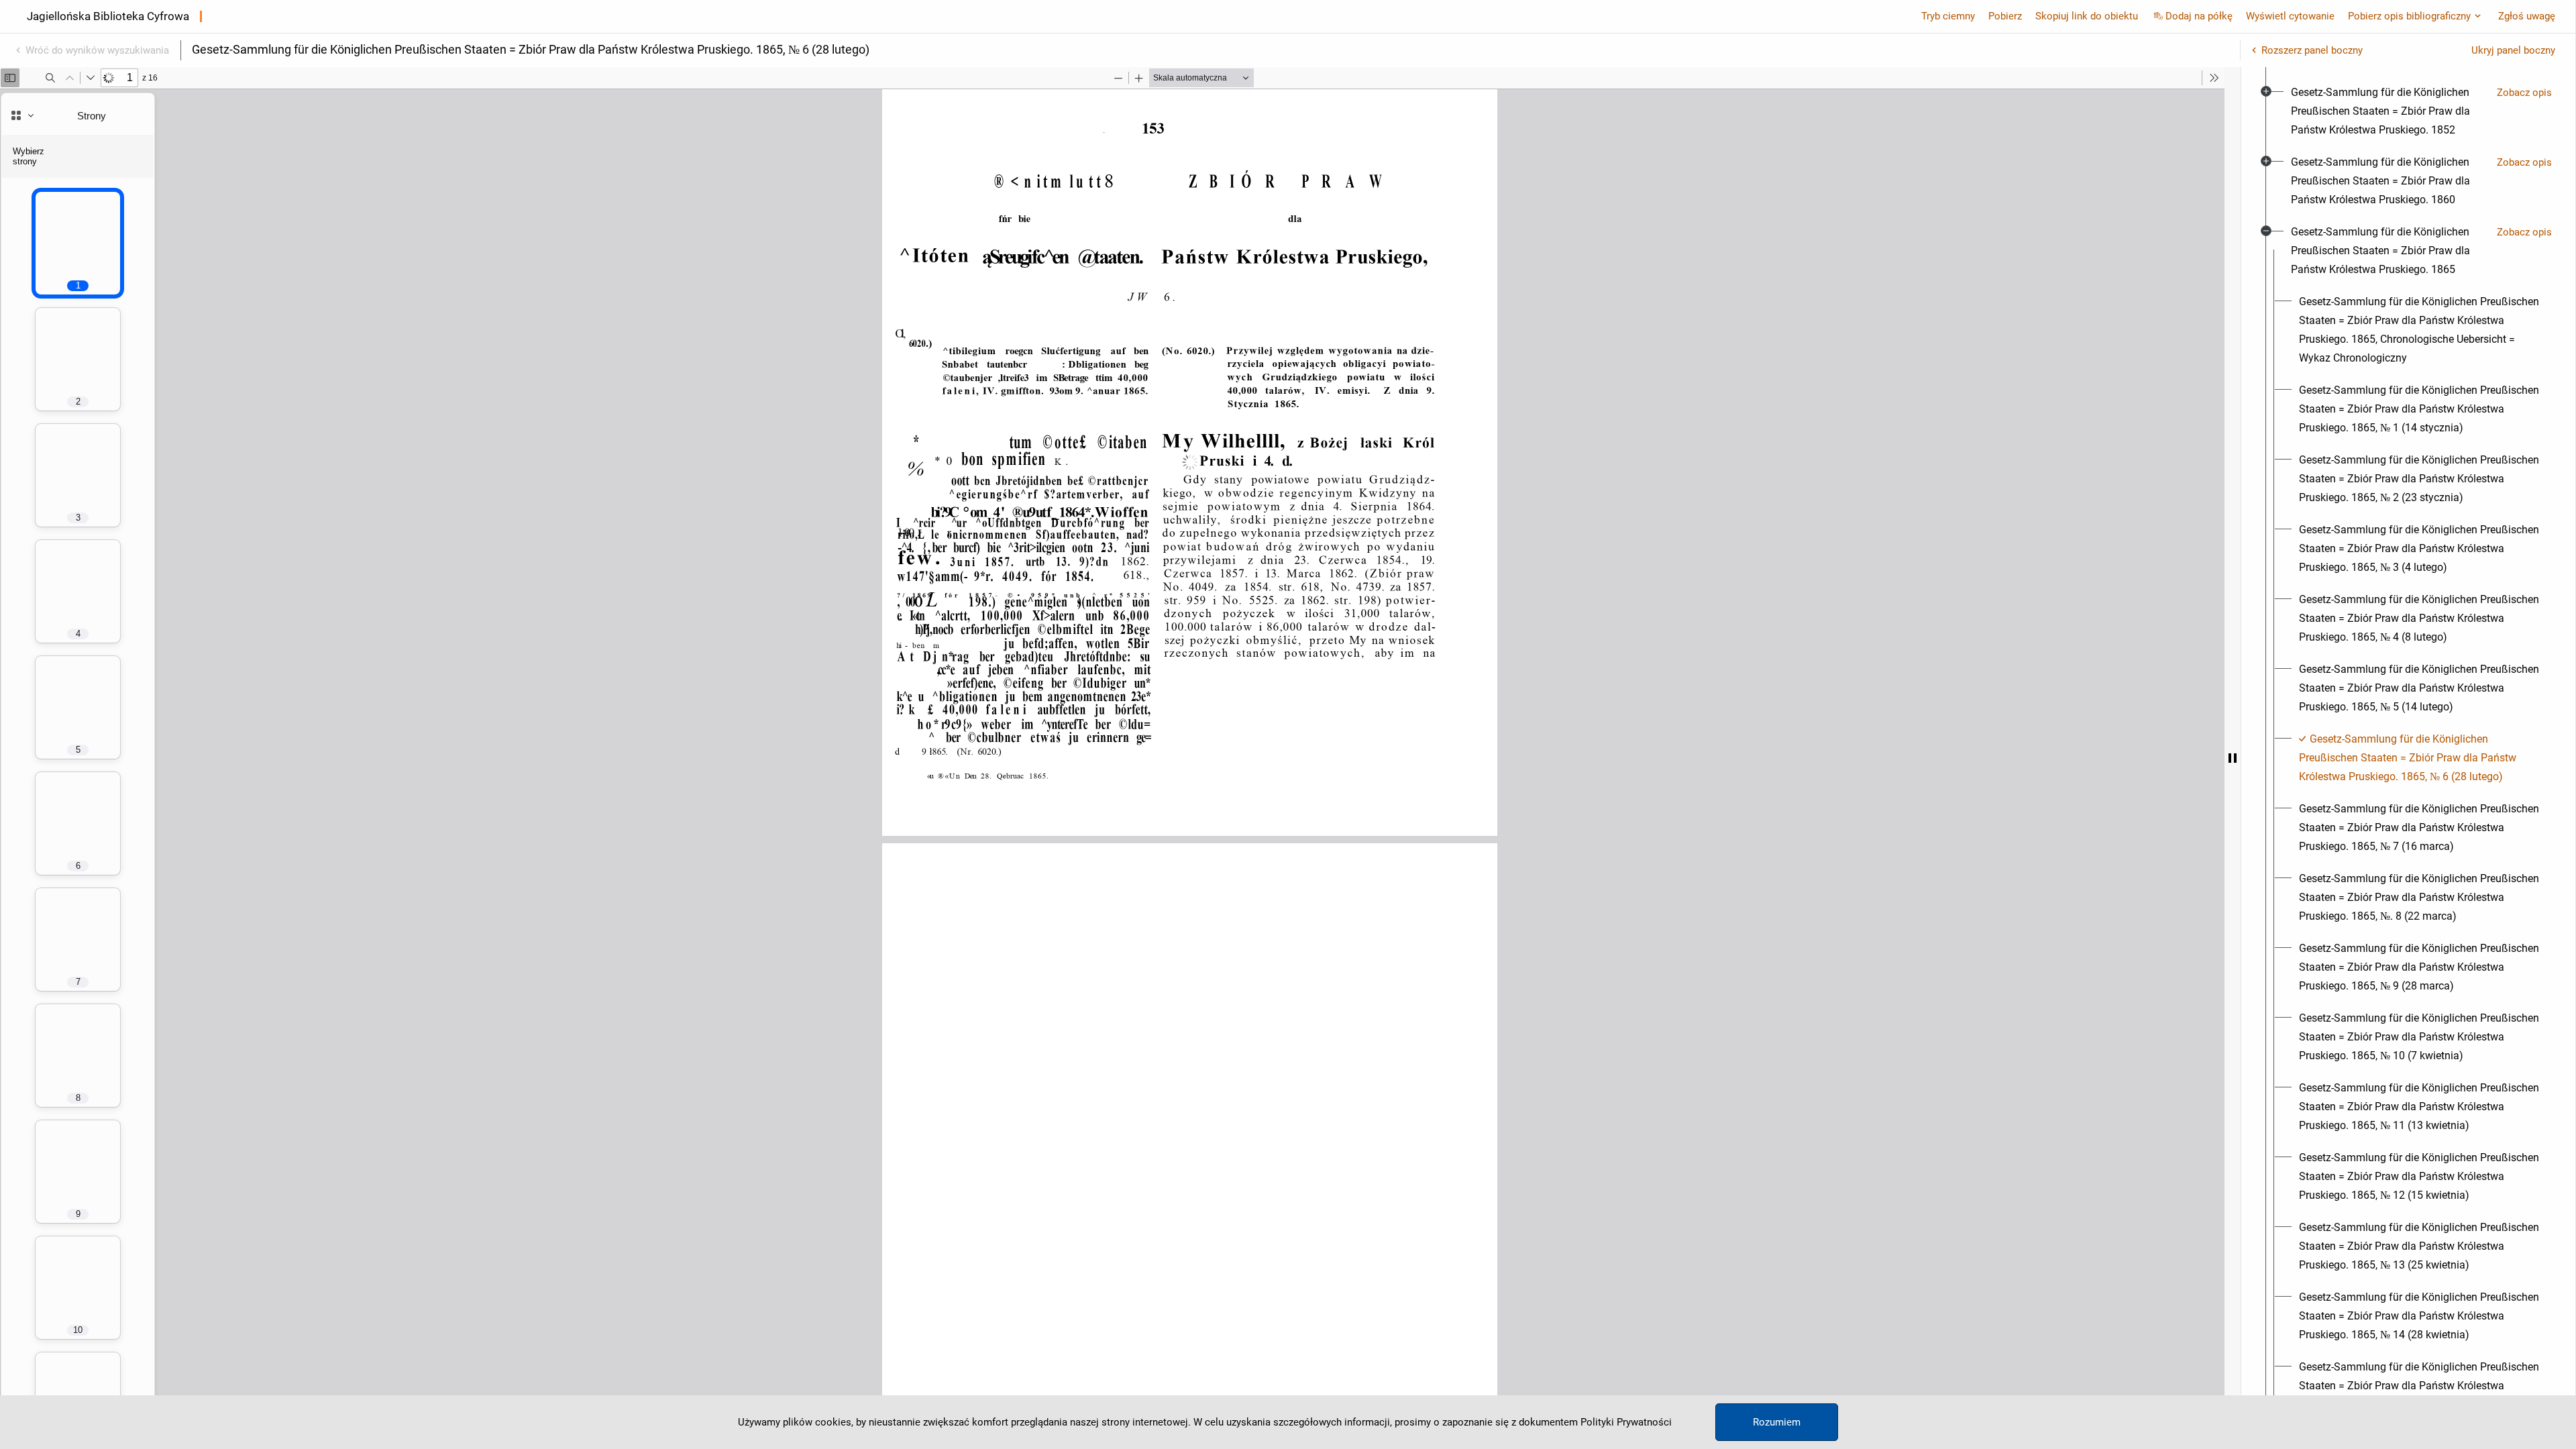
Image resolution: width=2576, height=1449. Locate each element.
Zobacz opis (2524, 93)
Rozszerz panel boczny (2312, 50)
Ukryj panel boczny (2513, 50)
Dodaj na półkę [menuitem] (2199, 16)
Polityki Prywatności (1626, 1422)
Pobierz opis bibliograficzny (2409, 16)
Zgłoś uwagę (2527, 16)
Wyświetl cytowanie (2290, 16)
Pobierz (2005, 16)
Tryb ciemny (1948, 16)
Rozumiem (1777, 1422)
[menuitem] (2389, 111)
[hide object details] (2233, 758)
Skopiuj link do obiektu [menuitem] (2087, 16)
